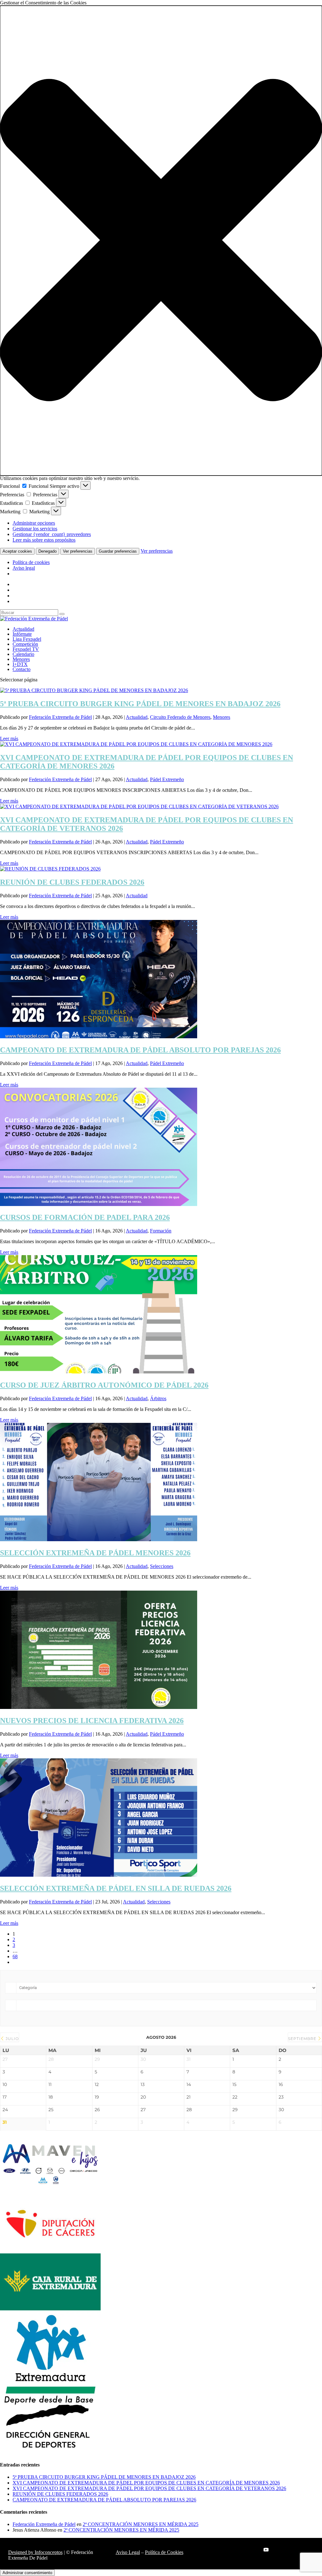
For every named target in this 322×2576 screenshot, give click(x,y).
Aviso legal (24, 568)
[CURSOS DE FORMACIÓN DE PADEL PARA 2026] (99, 1204)
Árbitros (158, 1398)
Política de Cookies (164, 2552)
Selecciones (162, 1566)
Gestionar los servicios (35, 529)
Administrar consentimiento (27, 2573)
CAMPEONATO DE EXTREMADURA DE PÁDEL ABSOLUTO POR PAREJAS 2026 (140, 1050)
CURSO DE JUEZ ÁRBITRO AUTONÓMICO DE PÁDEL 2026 (104, 1385)
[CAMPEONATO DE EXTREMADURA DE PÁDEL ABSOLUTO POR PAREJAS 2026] (99, 1037)
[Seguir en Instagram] (253, 2550)
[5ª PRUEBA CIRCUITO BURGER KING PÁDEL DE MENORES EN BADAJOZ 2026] (94, 690)
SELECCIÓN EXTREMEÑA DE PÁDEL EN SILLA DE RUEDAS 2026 (116, 1888)
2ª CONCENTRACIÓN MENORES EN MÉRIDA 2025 (141, 2524)
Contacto (22, 669)
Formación (161, 1231)
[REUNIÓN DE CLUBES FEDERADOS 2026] (50, 869)
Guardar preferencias (118, 551)
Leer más (9, 738)
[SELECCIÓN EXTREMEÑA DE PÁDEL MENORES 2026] (99, 1539)
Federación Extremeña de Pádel (60, 717)
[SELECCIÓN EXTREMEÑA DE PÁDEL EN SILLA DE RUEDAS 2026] (99, 1875)
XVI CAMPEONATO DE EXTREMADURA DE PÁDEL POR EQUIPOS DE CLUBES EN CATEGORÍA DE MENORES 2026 (146, 2483)
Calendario (23, 654)
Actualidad (23, 629)
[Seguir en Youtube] (266, 2550)
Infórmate (22, 634)
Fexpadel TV (26, 649)
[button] (161, 241)
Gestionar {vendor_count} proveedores (52, 534)
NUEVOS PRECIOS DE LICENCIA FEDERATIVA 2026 (92, 1721)
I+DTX (20, 664)
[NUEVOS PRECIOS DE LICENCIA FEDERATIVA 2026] (99, 1707)
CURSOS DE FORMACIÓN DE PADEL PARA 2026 (85, 1217)
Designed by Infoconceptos (35, 2552)
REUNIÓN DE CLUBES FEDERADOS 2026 (72, 882)
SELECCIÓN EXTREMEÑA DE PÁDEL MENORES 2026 (95, 1553)
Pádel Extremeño (167, 779)
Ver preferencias (78, 551)
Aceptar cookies (17, 551)
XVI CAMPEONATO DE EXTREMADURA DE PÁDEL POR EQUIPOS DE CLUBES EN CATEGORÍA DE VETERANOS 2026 (149, 2488)
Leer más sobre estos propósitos (44, 540)
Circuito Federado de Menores (180, 717)
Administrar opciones (34, 523)
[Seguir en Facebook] (228, 2550)
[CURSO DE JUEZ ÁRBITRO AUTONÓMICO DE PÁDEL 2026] (99, 1372)
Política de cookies (31, 562)
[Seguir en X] (241, 2550)
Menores (21, 659)
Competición (25, 644)
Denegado (47, 551)
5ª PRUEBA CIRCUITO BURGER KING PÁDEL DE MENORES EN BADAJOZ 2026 (140, 704)
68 (15, 1956)
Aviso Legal (128, 2552)
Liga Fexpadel (27, 639)
